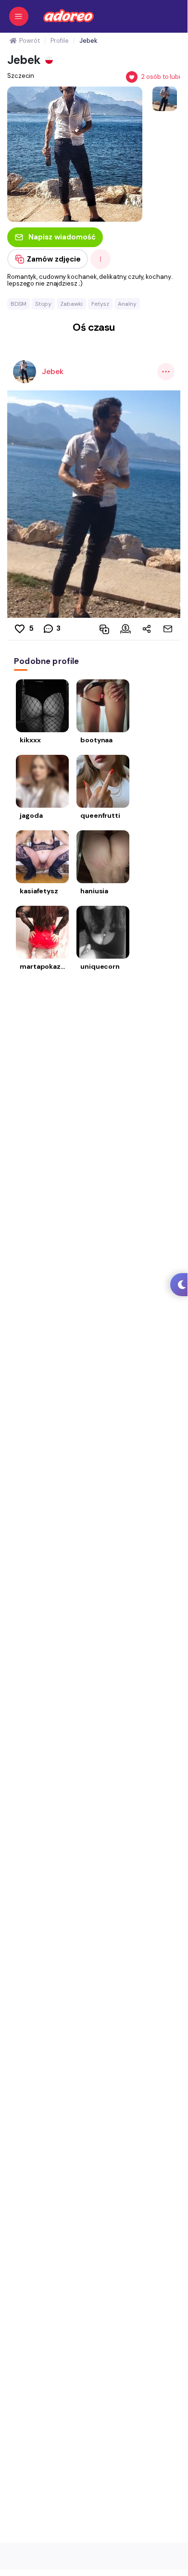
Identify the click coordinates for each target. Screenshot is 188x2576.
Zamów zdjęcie (54, 259)
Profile (59, 41)
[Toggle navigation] (19, 16)
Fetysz (100, 304)
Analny (127, 304)
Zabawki (71, 304)
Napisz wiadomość (62, 237)
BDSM (19, 304)
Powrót (29, 41)
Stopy (43, 304)
